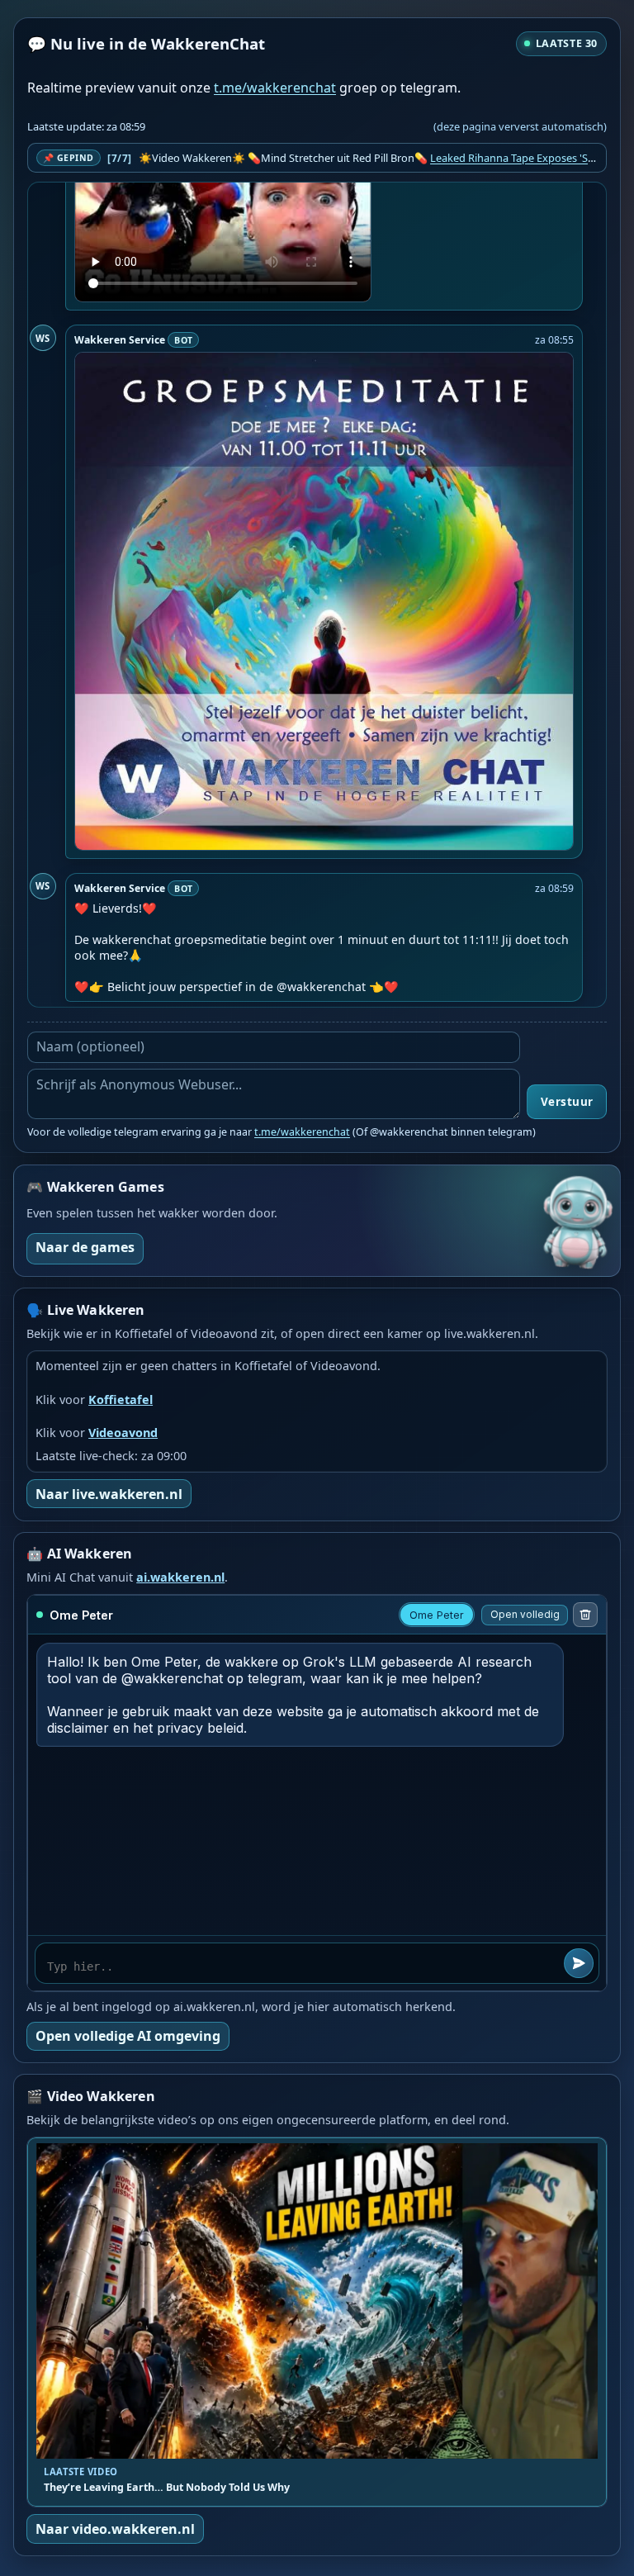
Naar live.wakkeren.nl (109, 1494)
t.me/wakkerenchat (275, 88)
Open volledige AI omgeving (128, 2036)
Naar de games (85, 1247)
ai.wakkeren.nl (180, 1577)
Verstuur (567, 1102)
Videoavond (123, 1433)
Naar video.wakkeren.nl (115, 2529)
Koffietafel (121, 1399)
